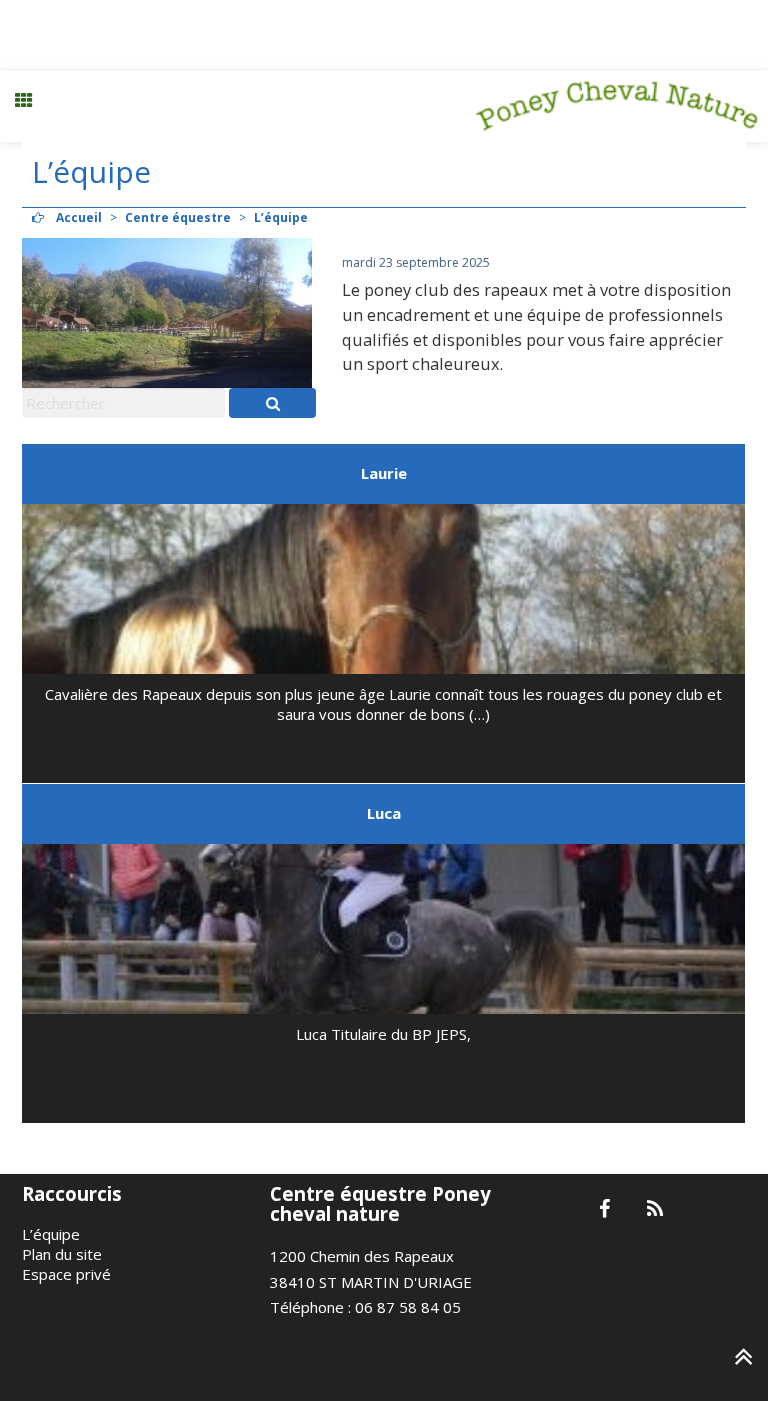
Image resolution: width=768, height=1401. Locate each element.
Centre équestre (178, 217)
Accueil (79, 217)
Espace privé (66, 1274)
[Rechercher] (272, 403)
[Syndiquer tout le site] (654, 1210)
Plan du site (62, 1254)
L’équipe (51, 1234)
